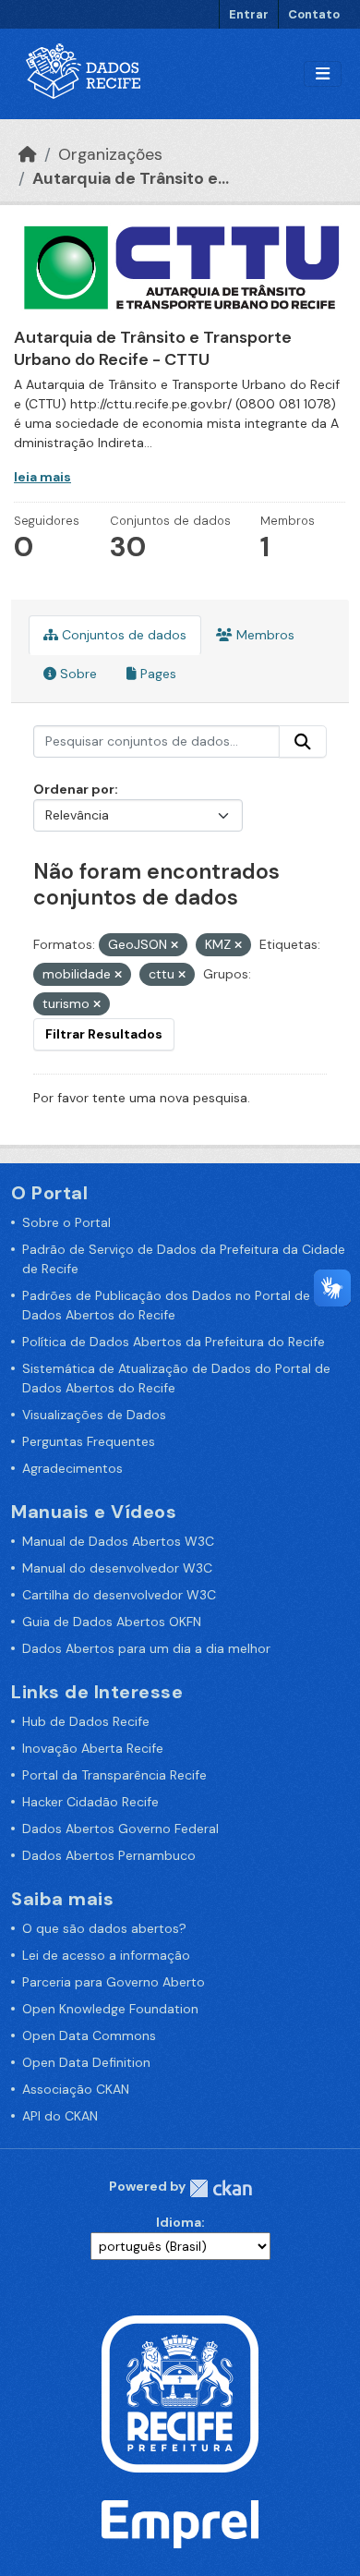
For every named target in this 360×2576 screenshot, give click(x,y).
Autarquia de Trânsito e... (131, 178)
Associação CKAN (76, 2089)
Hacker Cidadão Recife (90, 1802)
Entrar (249, 14)
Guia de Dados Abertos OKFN (112, 1622)
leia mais (42, 477)
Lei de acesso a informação (106, 1955)
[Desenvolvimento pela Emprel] (180, 2522)
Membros (264, 635)
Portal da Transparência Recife (114, 1775)
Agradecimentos (72, 1468)
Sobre (77, 674)
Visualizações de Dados (94, 1415)
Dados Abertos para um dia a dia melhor (146, 1648)
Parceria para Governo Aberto (114, 1982)
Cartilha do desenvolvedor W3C (119, 1595)
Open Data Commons (89, 2035)
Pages (156, 674)
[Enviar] (303, 742)
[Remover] (174, 945)
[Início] (28, 154)
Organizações (110, 154)
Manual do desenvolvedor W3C (117, 1568)
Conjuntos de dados (122, 635)
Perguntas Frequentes (89, 1441)
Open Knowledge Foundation (110, 2009)
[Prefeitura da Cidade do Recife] (180, 2392)
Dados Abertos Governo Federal (120, 1829)
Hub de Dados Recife (86, 1721)
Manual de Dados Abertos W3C (118, 1541)
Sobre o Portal (66, 1222)
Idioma (179, 2222)
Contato (314, 14)
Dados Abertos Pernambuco (109, 1855)
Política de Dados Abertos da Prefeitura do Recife (174, 1342)
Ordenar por (74, 789)
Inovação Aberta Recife (93, 1748)
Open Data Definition (86, 2062)
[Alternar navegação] (323, 74)
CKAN (221, 2188)
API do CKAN (60, 2116)
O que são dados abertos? (104, 1928)
